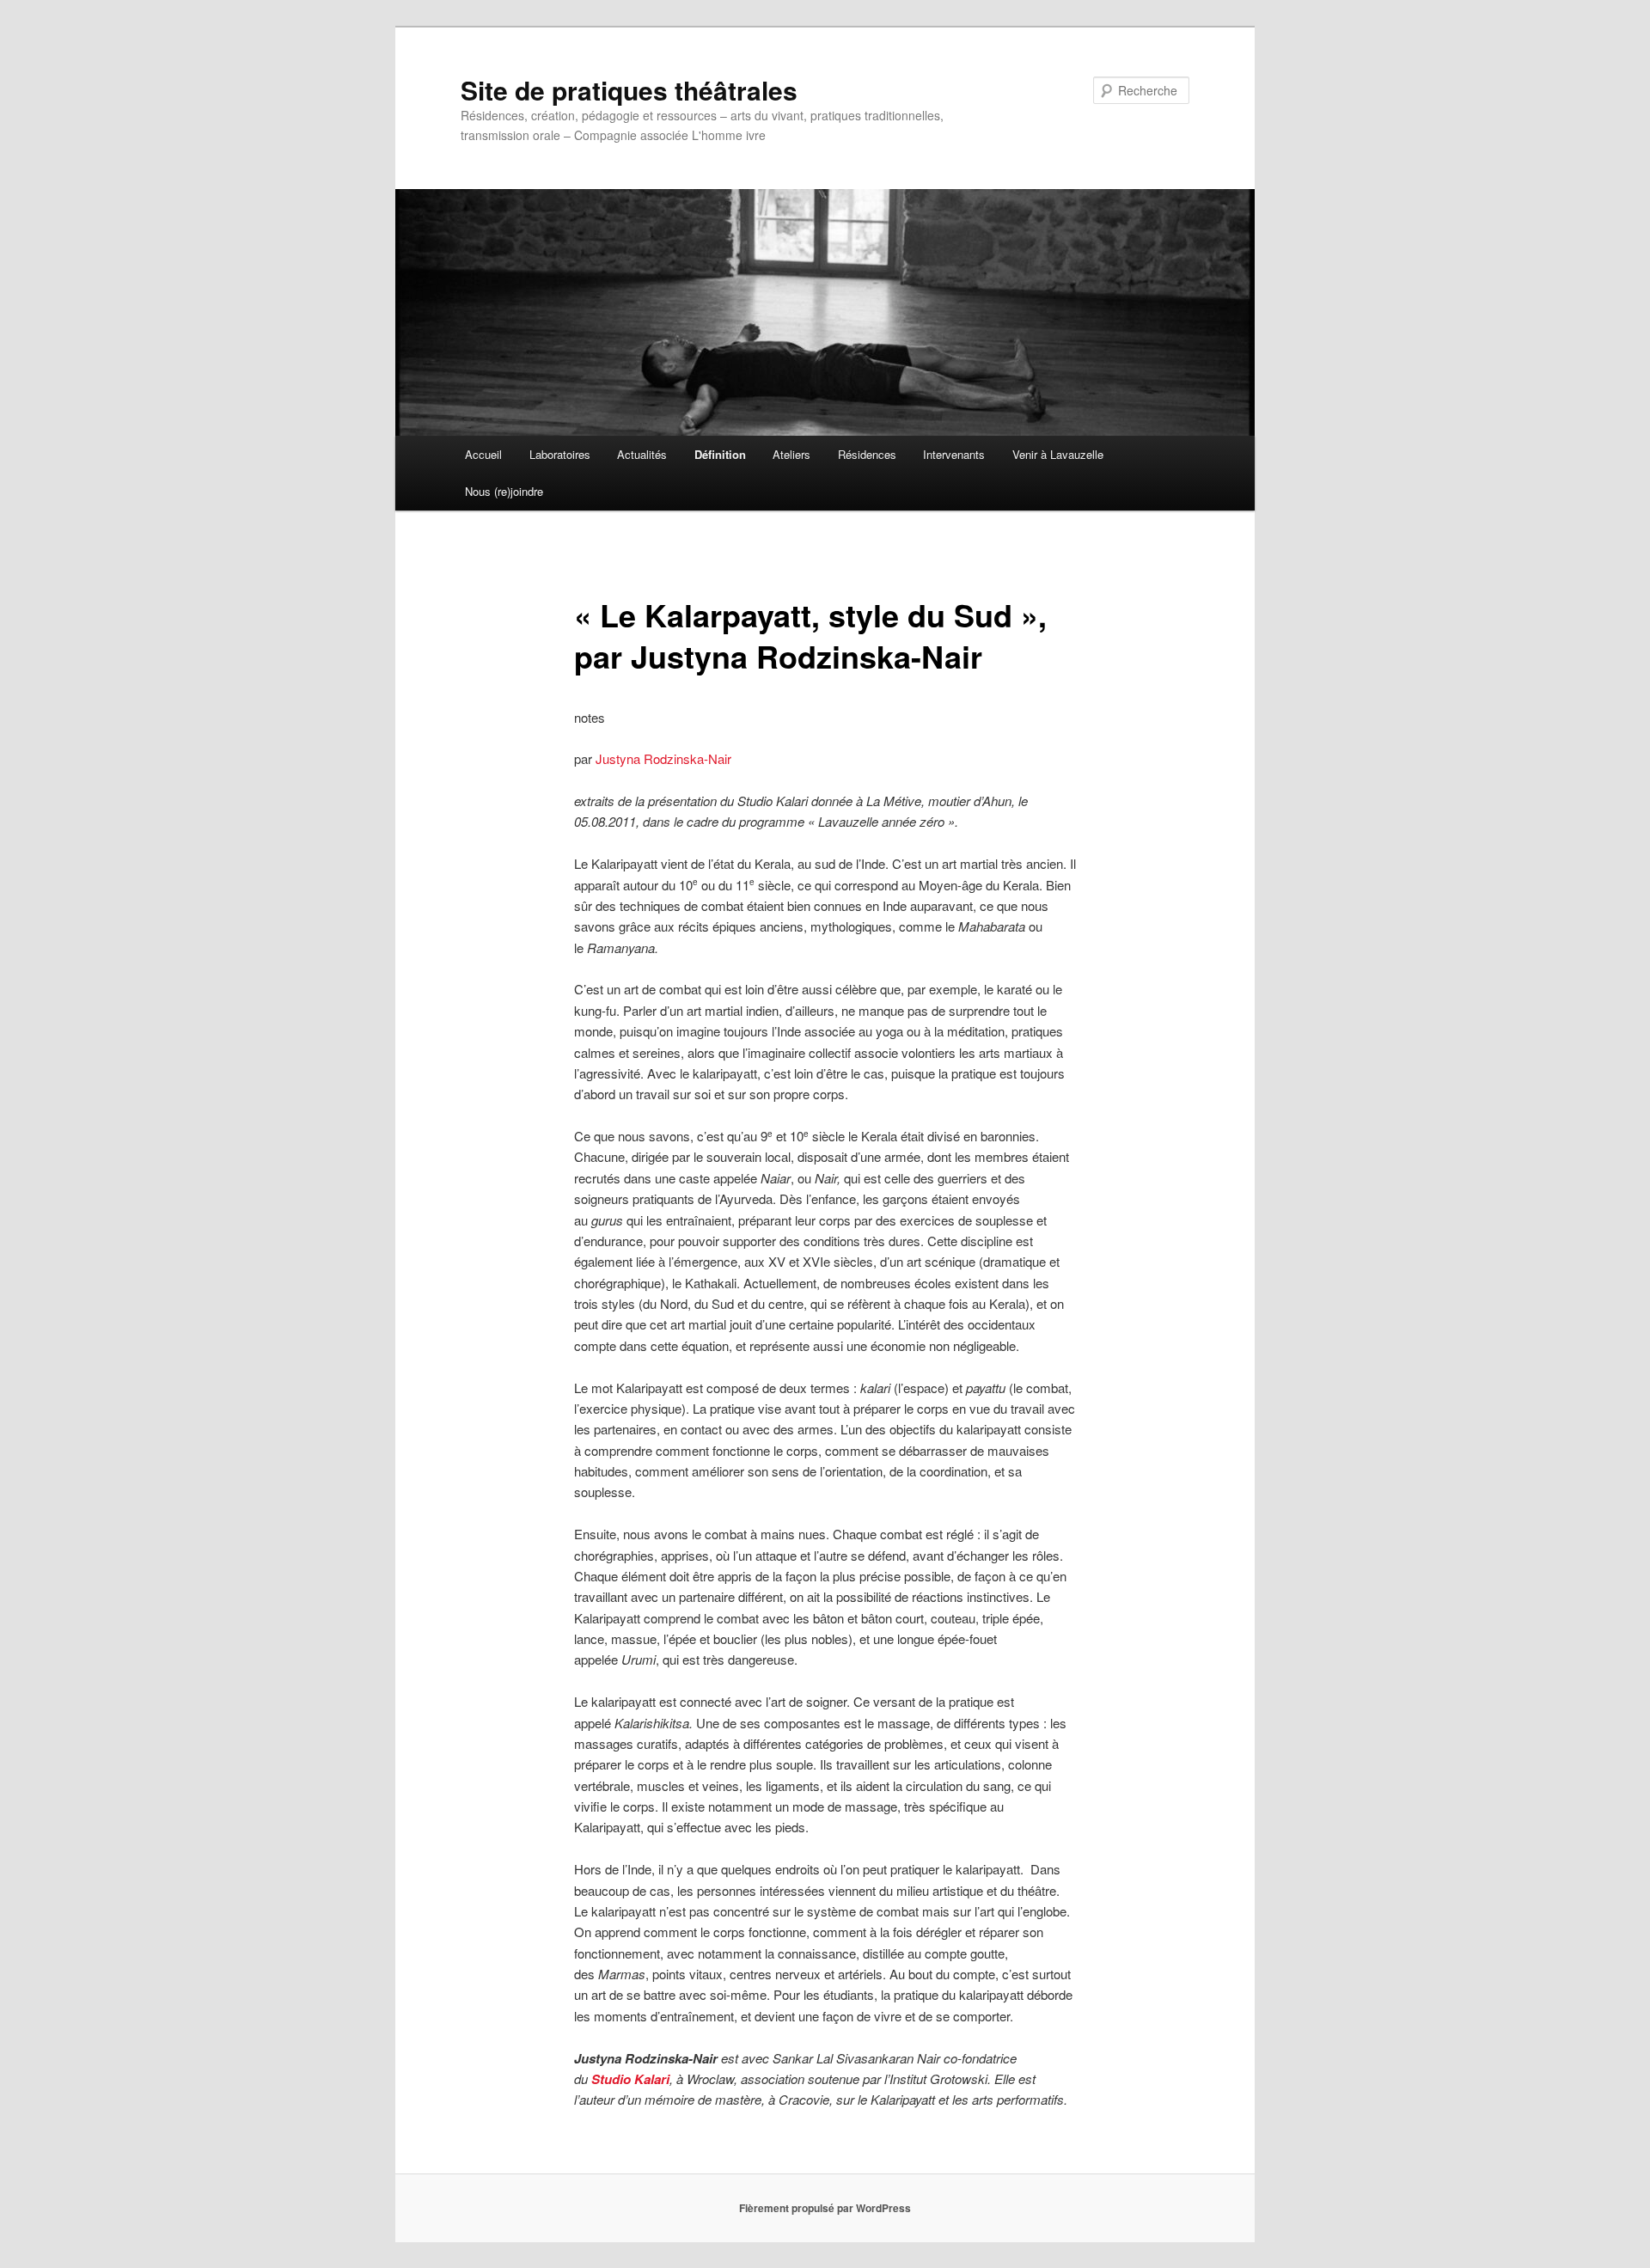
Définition (720, 454)
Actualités (642, 454)
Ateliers (791, 454)
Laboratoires (560, 454)
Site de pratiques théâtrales (629, 90)
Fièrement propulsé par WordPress (825, 2208)
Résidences (867, 454)
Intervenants (954, 454)
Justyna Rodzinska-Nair (663, 758)
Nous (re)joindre (504, 491)
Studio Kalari (630, 2079)
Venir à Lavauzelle (1058, 454)
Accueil (483, 454)
